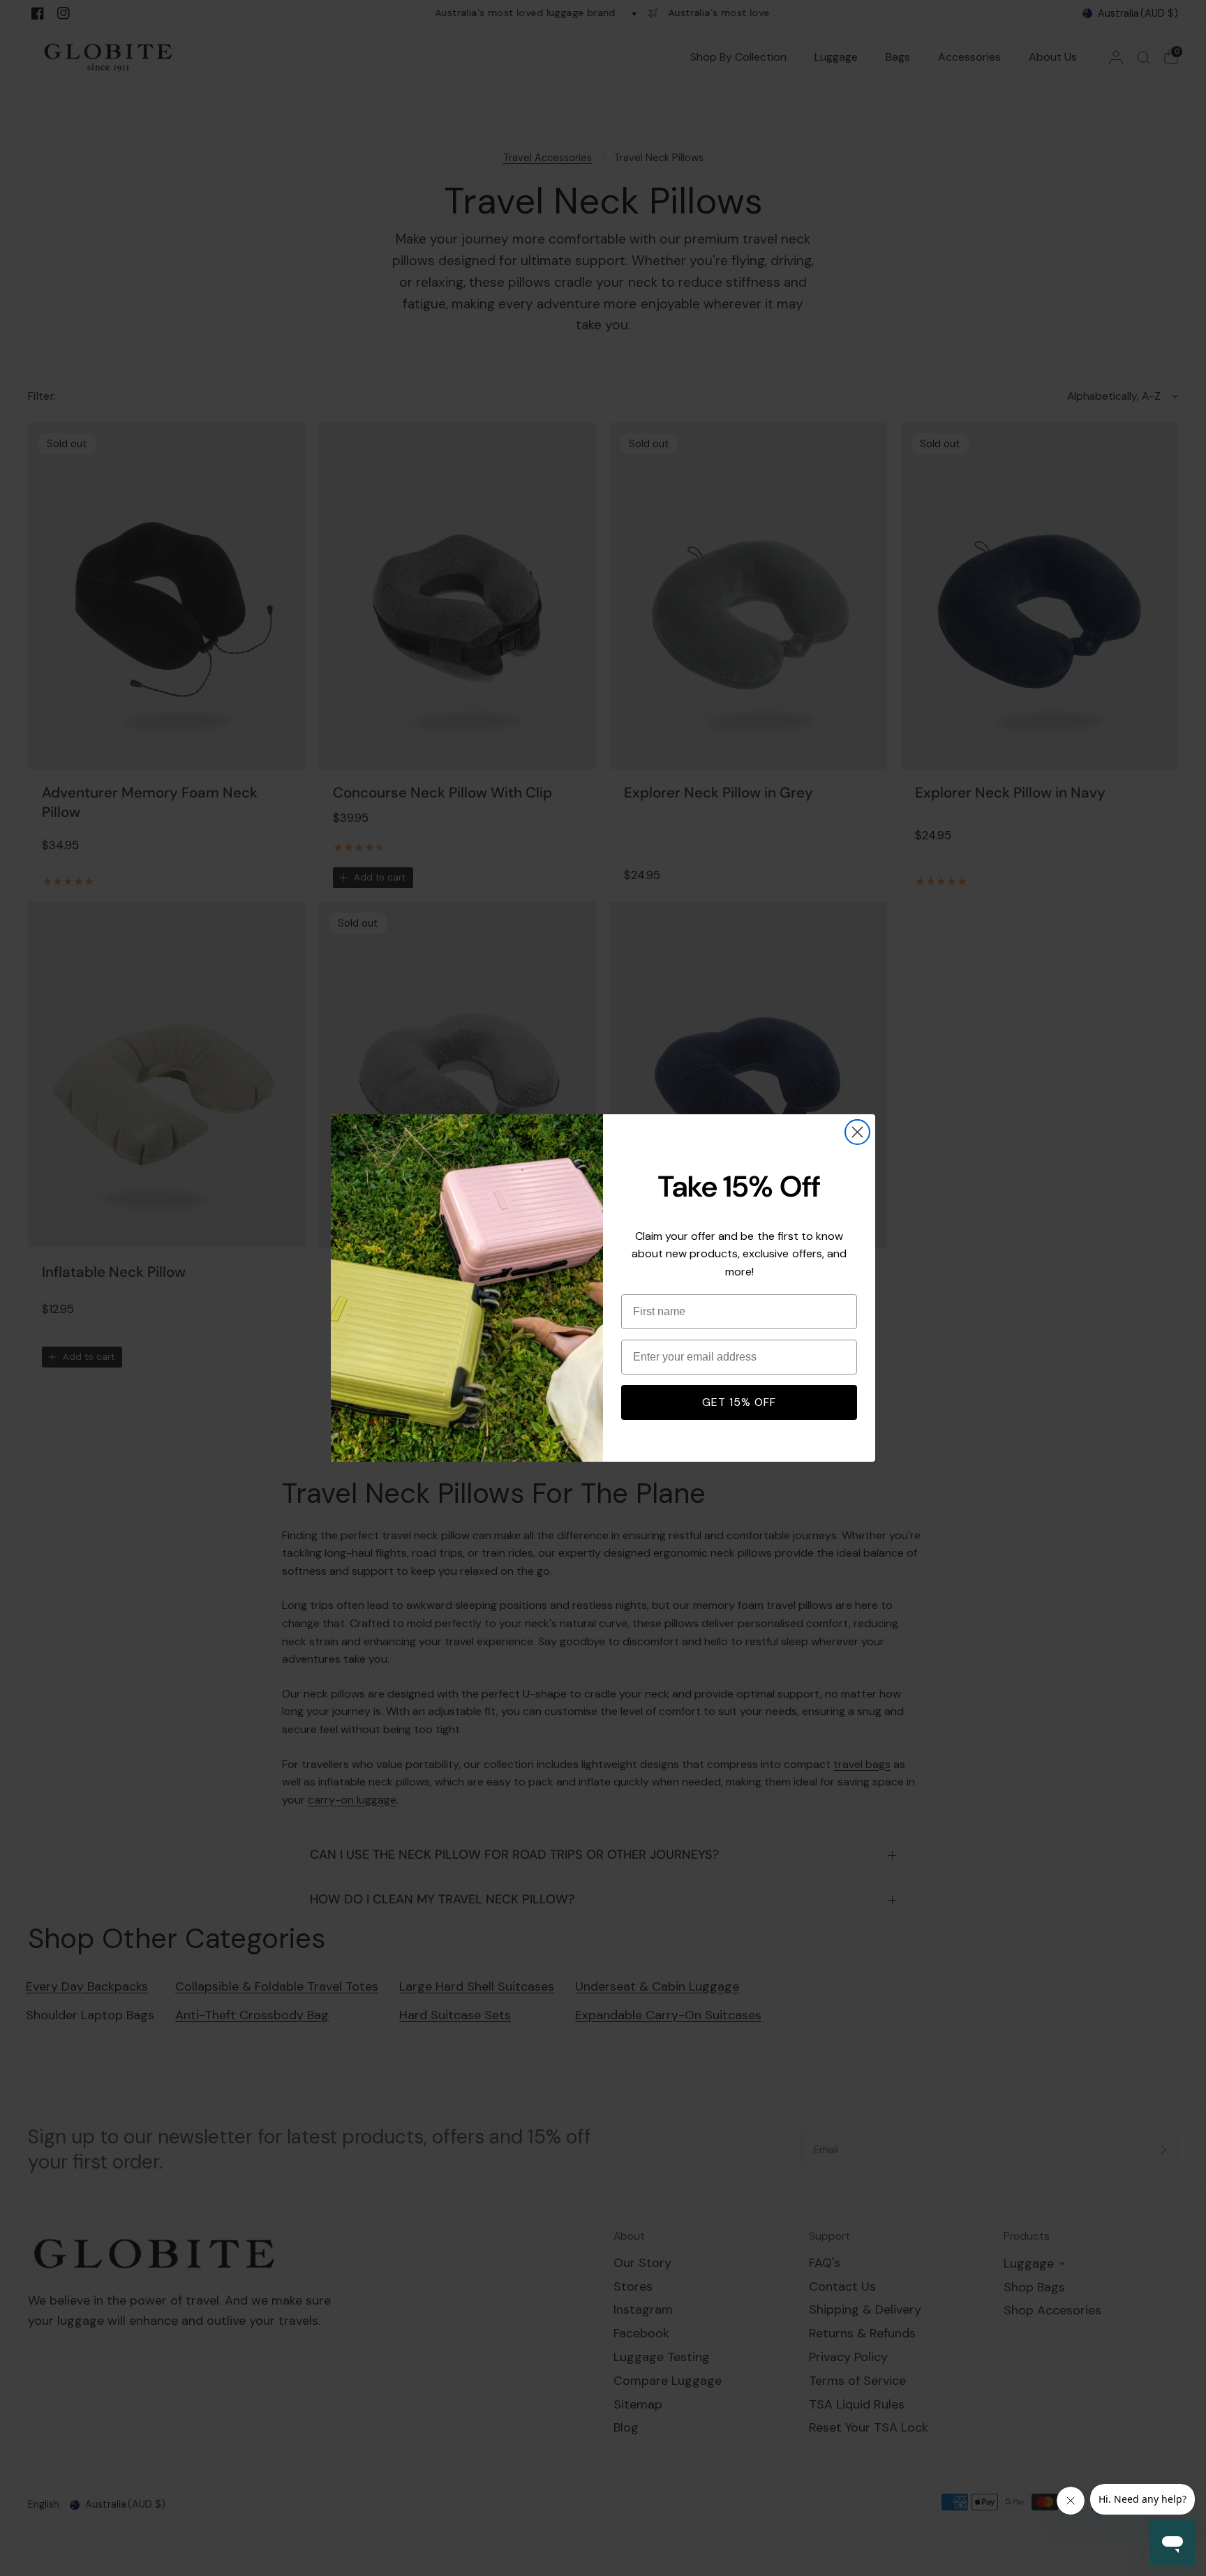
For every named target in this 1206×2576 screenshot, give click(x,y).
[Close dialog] (857, 1132)
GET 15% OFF (739, 1402)
